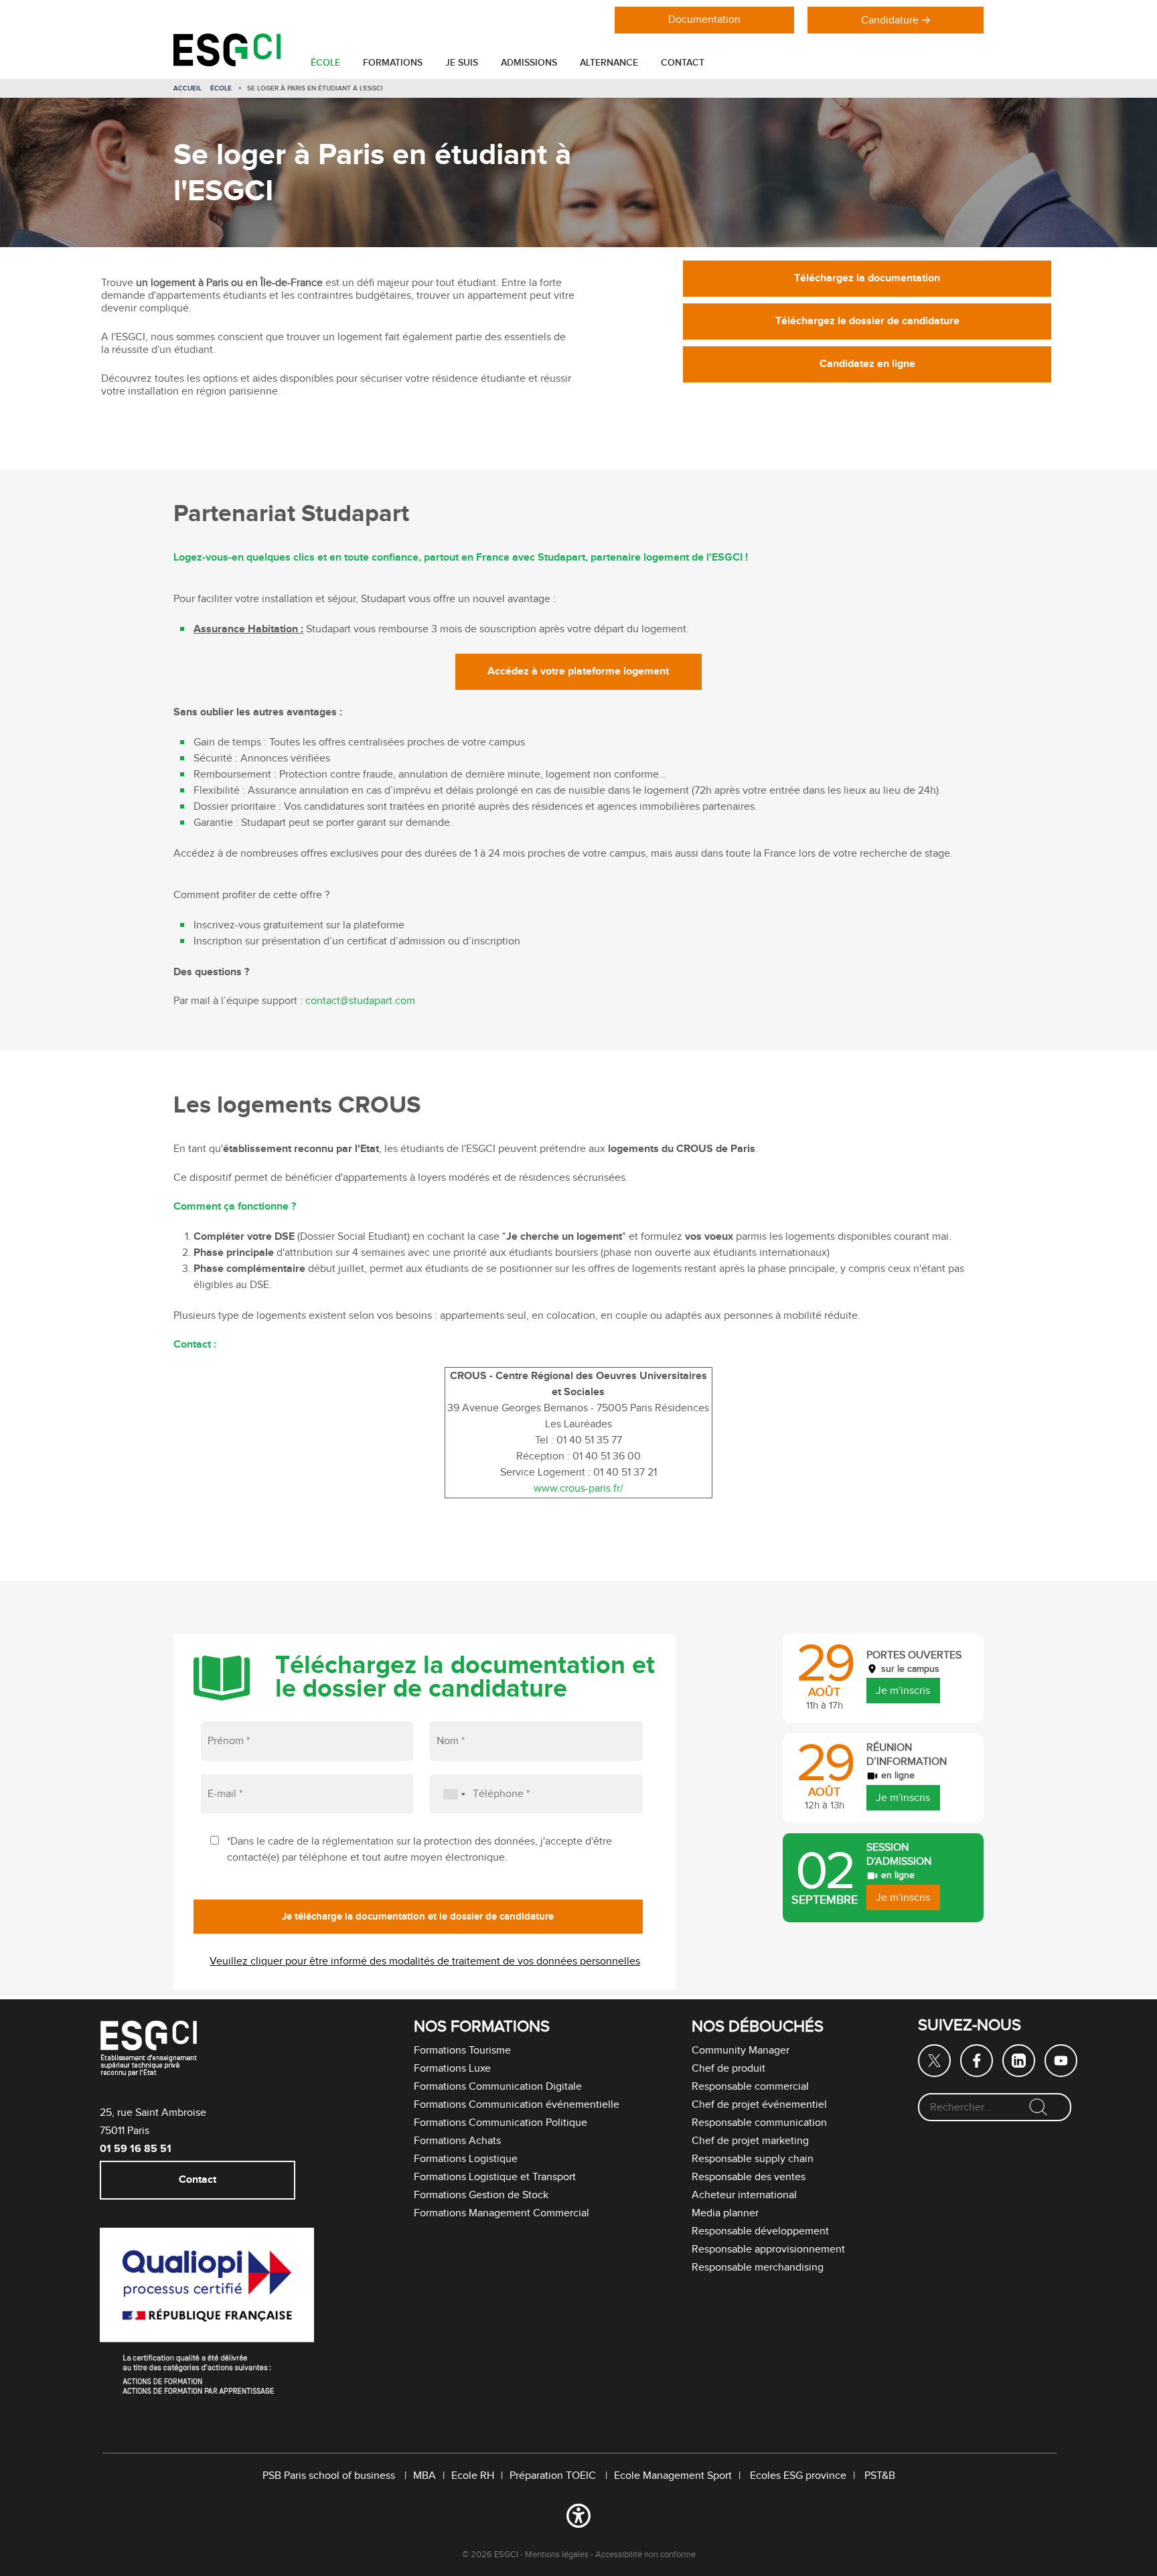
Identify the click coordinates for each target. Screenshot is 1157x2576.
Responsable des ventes (749, 2177)
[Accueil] (227, 63)
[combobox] (450, 1794)
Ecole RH (473, 2476)
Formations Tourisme (462, 2051)
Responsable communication (759, 2123)
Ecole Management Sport (673, 2476)
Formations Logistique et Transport (495, 2177)
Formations (393, 63)
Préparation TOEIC (554, 2476)
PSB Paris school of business (330, 2476)
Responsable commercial (750, 2087)
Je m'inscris (903, 1691)
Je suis (462, 63)
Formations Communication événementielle (517, 2105)
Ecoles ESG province (798, 2476)
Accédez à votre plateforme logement (579, 671)
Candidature (890, 20)
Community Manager (741, 2051)
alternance (609, 63)
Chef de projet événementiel (759, 2105)
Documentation (704, 20)
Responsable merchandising (758, 2268)
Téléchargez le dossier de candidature (867, 321)
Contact (683, 63)
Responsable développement (760, 2231)
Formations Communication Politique (500, 2123)
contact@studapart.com (360, 1001)
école (325, 63)
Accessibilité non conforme (645, 2555)
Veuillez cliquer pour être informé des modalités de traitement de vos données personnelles (425, 1961)
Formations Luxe (452, 2069)
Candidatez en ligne (867, 364)
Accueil (187, 88)
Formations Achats (457, 2141)
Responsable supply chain (753, 2159)
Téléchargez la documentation (867, 278)
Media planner (725, 2213)
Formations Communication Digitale (498, 2087)
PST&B (880, 2476)
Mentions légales (557, 2555)
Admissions (529, 63)
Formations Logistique (466, 2159)
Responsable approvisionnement (768, 2249)
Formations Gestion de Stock (481, 2195)
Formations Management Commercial (502, 2213)
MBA (425, 2476)
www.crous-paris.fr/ (578, 1489)
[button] (578, 2518)
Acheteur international (744, 2195)
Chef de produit (728, 2069)
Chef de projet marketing (750, 2141)
